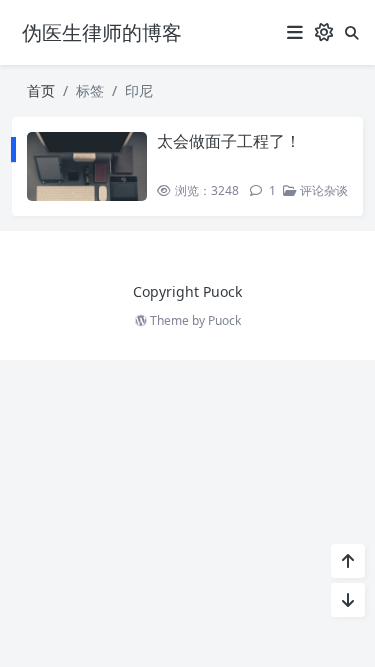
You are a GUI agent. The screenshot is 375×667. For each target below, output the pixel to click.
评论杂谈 (322, 190)
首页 (41, 90)
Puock (224, 320)
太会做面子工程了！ (229, 141)
